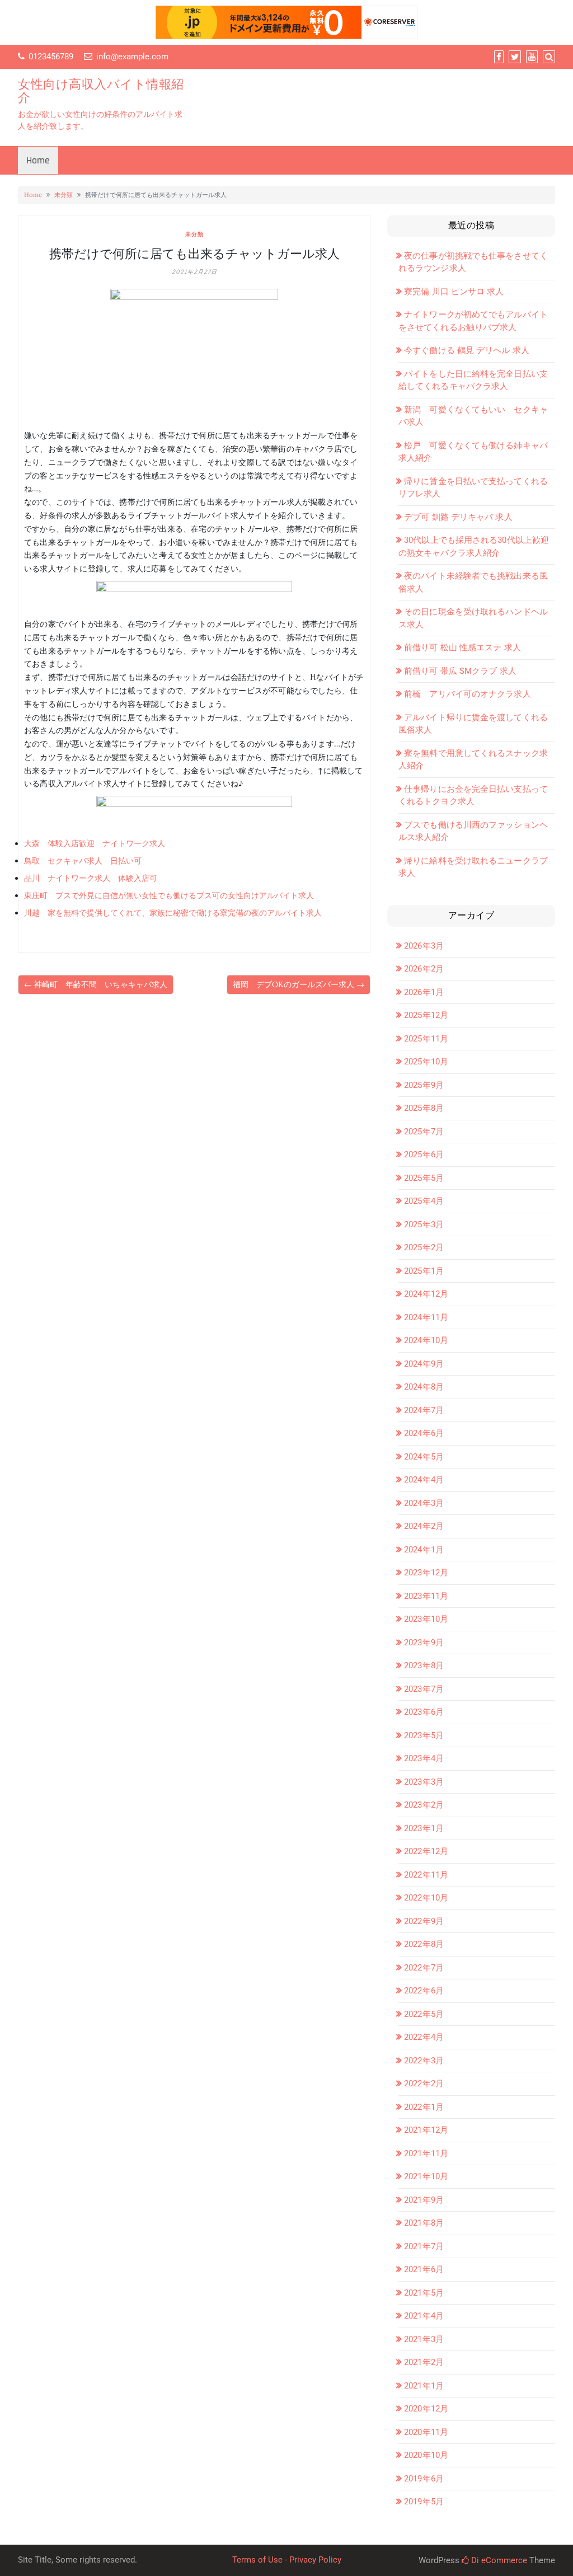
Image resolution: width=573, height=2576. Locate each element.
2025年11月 (426, 1039)
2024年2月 (424, 1526)
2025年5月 (424, 1178)
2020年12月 (426, 2409)
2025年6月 (424, 1155)
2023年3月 (424, 1782)
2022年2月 (424, 2084)
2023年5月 (424, 1735)
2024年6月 (424, 1433)
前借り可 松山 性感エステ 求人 (462, 647)
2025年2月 (424, 1247)
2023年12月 (426, 1573)
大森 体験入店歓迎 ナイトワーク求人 (95, 843)
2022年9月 (424, 1921)
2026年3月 (424, 946)
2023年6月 (424, 1712)
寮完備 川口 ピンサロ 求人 (454, 292)
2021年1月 (424, 2386)
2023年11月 (426, 1596)
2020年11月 (426, 2432)
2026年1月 (424, 992)
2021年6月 (424, 2269)
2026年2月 (424, 969)
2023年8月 (424, 1665)
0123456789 (51, 57)
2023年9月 (424, 1643)
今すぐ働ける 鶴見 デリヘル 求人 (467, 350)
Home (38, 160)
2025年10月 (426, 1062)
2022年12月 (426, 1851)
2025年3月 (424, 1224)
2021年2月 (424, 2362)
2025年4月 (424, 1201)
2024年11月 (426, 1317)
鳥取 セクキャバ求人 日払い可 (83, 861)
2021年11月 (426, 2153)
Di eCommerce (498, 2560)
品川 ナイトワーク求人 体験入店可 (91, 878)
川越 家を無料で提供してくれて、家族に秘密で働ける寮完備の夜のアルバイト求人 (173, 913)
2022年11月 (426, 1875)
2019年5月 (424, 2502)
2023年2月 (424, 1805)
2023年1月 (424, 1828)
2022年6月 (424, 1991)
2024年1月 (424, 1550)
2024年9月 (424, 1364)
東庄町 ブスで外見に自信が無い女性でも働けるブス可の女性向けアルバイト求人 (169, 895)
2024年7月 (424, 1410)
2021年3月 (424, 2339)
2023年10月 (426, 1619)
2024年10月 (426, 1340)
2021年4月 (424, 2316)
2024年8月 (424, 1387)
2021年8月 (424, 2223)
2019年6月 (424, 2479)
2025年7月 (424, 1132)
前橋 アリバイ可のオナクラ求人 (468, 694)
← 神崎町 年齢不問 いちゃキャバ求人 (96, 984)
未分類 (64, 195)
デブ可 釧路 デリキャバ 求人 (458, 517)
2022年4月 (424, 2037)
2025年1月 (424, 1271)
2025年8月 (424, 1108)
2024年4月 (424, 1480)
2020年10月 (426, 2455)
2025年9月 (424, 1085)
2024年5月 (424, 1457)
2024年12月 (426, 1294)
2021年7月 (424, 2246)
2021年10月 (426, 2176)
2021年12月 (426, 2130)
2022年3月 (424, 2061)
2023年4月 (424, 1758)
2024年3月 (424, 1503)
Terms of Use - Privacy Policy (287, 2560)
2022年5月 (424, 2014)
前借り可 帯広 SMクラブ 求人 (460, 671)
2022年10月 (426, 1898)
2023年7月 (424, 1689)
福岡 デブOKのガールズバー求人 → (299, 984)
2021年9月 (424, 2200)
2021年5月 (424, 2293)
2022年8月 (424, 1944)
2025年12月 (426, 1015)
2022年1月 (424, 2107)
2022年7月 (424, 1968)
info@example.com (132, 57)
